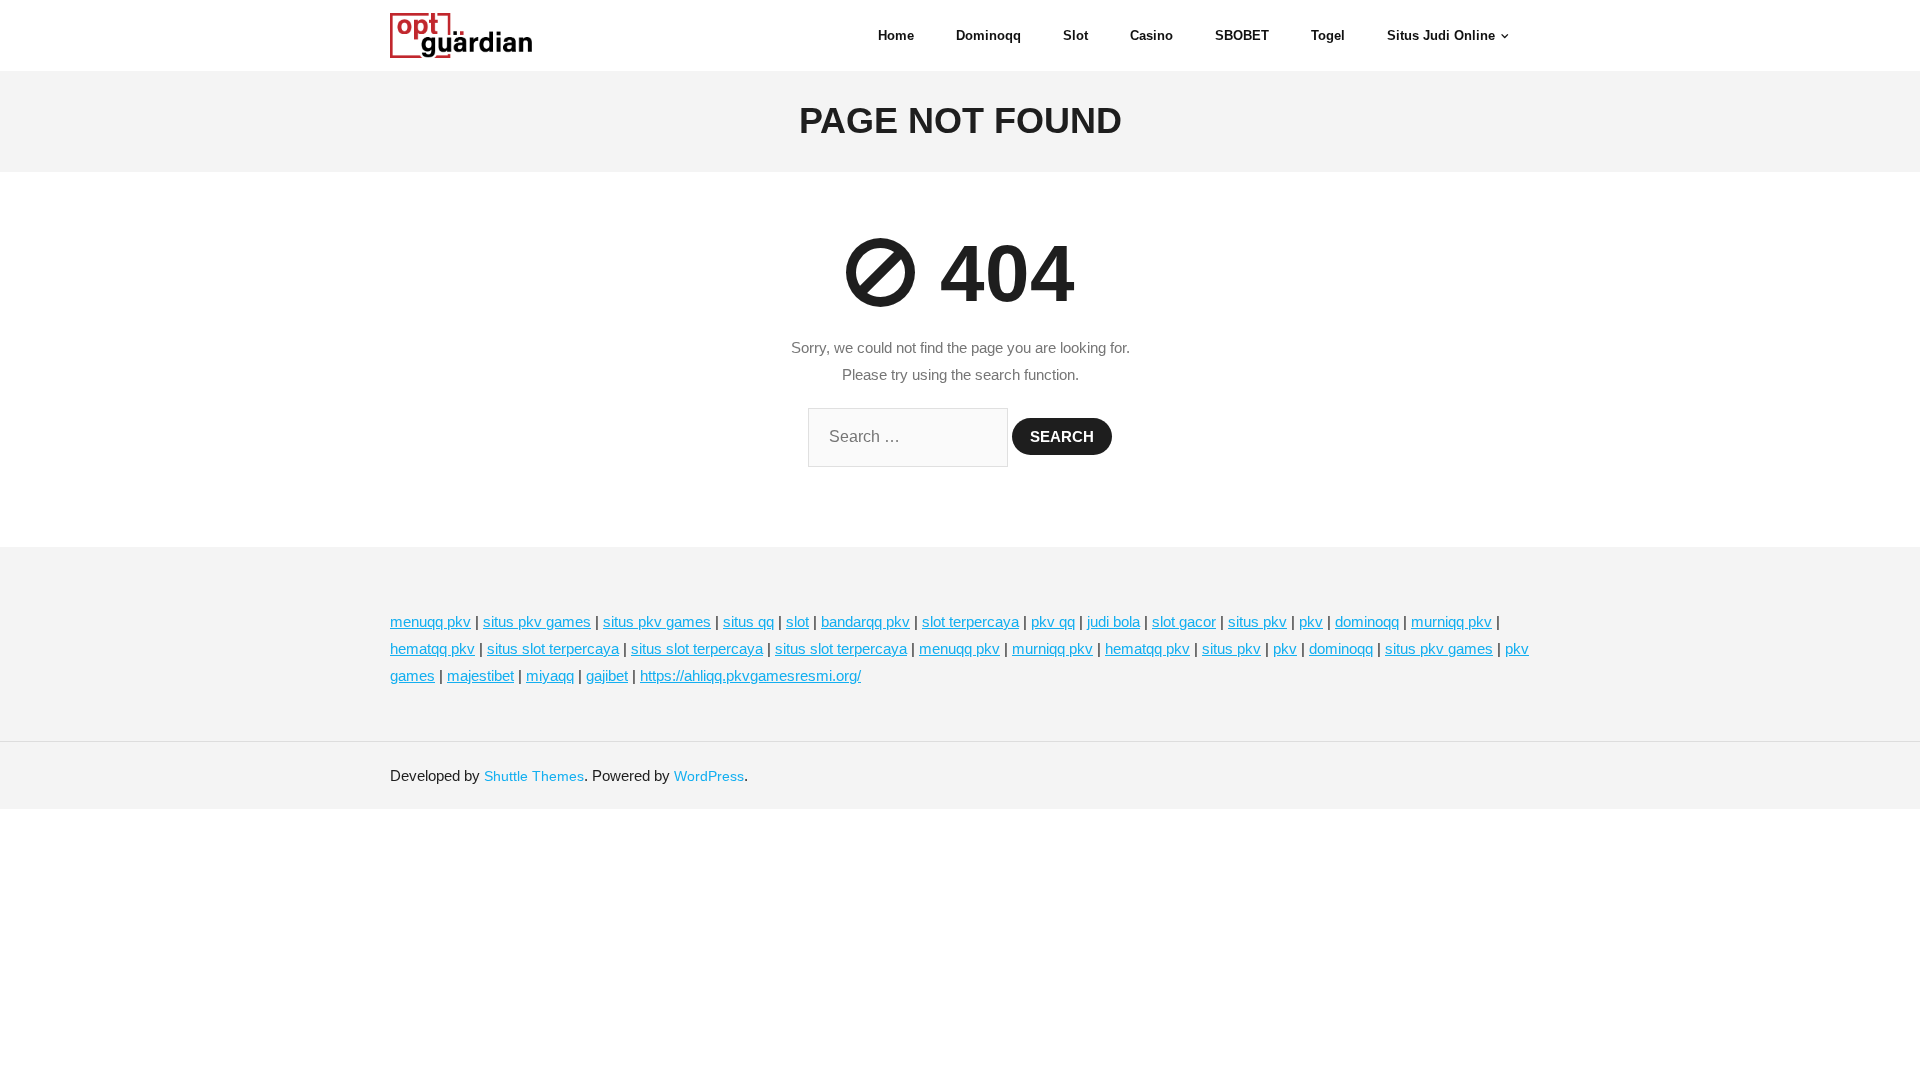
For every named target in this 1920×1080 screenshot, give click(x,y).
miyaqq (550, 675)
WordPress (709, 776)
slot (797, 621)
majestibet (480, 675)
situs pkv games (537, 621)
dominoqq (1367, 621)
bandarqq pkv (865, 621)
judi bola (1113, 621)
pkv (1311, 621)
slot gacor (1184, 621)
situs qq (748, 621)
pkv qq (1053, 621)
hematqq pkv (432, 648)
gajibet (607, 675)
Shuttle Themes (534, 776)
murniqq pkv (1451, 621)
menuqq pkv (430, 621)
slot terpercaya (970, 621)
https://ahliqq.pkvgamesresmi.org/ (750, 675)
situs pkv (1257, 621)
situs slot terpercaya (553, 648)
